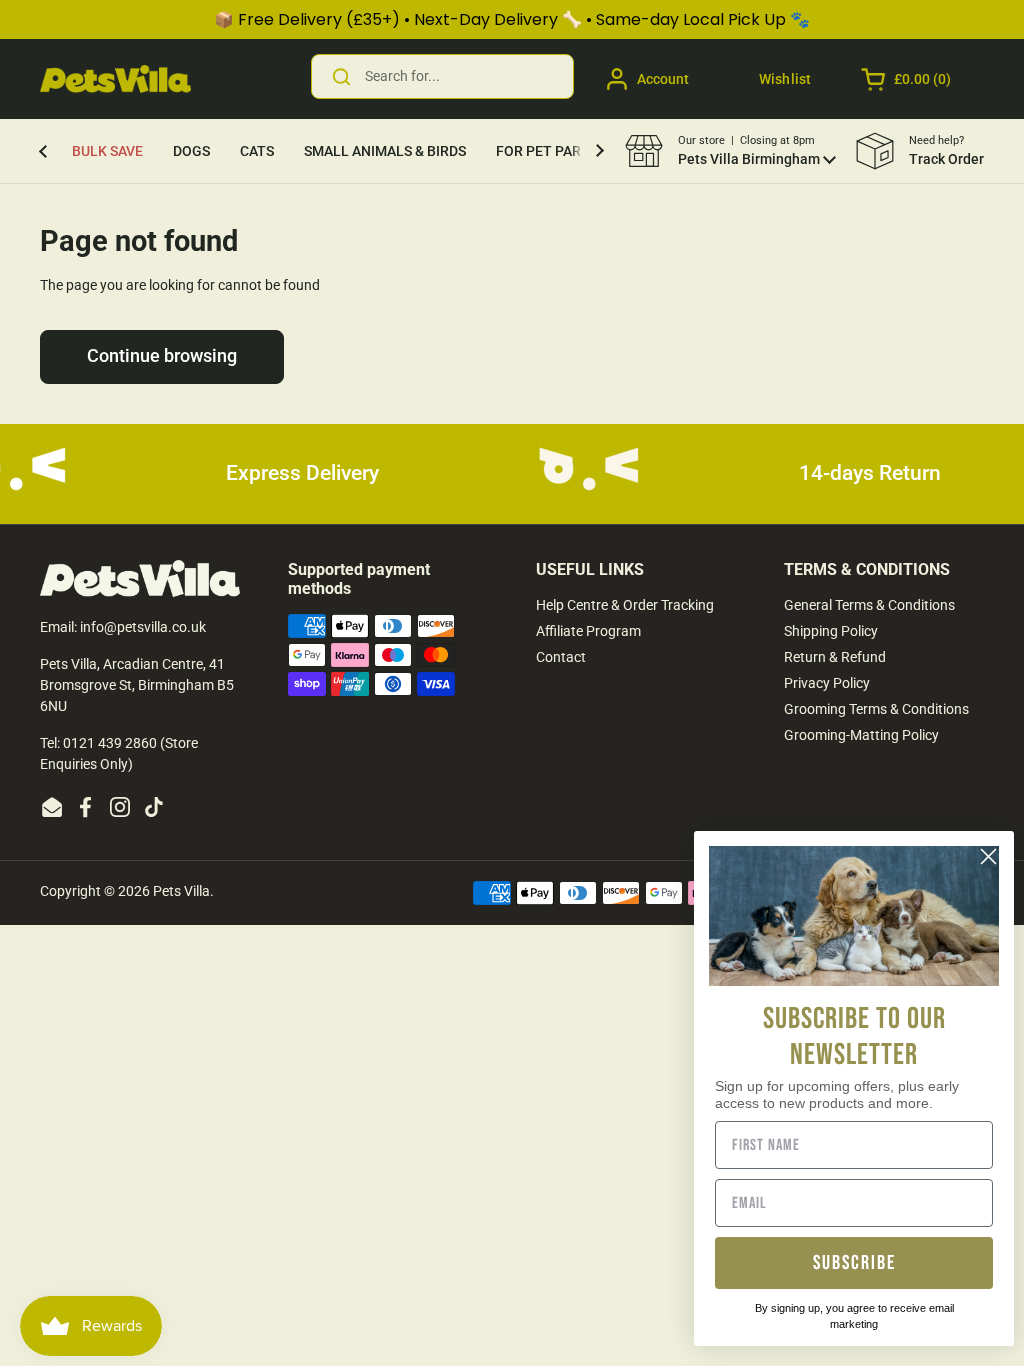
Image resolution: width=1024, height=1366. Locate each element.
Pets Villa (181, 891)
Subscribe (854, 1263)
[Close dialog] (988, 856)
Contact (561, 657)
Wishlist (785, 79)
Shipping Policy (831, 631)
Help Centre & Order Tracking (625, 605)
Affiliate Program (588, 631)
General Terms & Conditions (869, 605)
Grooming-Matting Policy (861, 735)
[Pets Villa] (115, 79)
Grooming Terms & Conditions (876, 709)
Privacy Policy (827, 683)
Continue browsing (162, 356)
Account (663, 79)
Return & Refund (835, 657)
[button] (907, 79)
